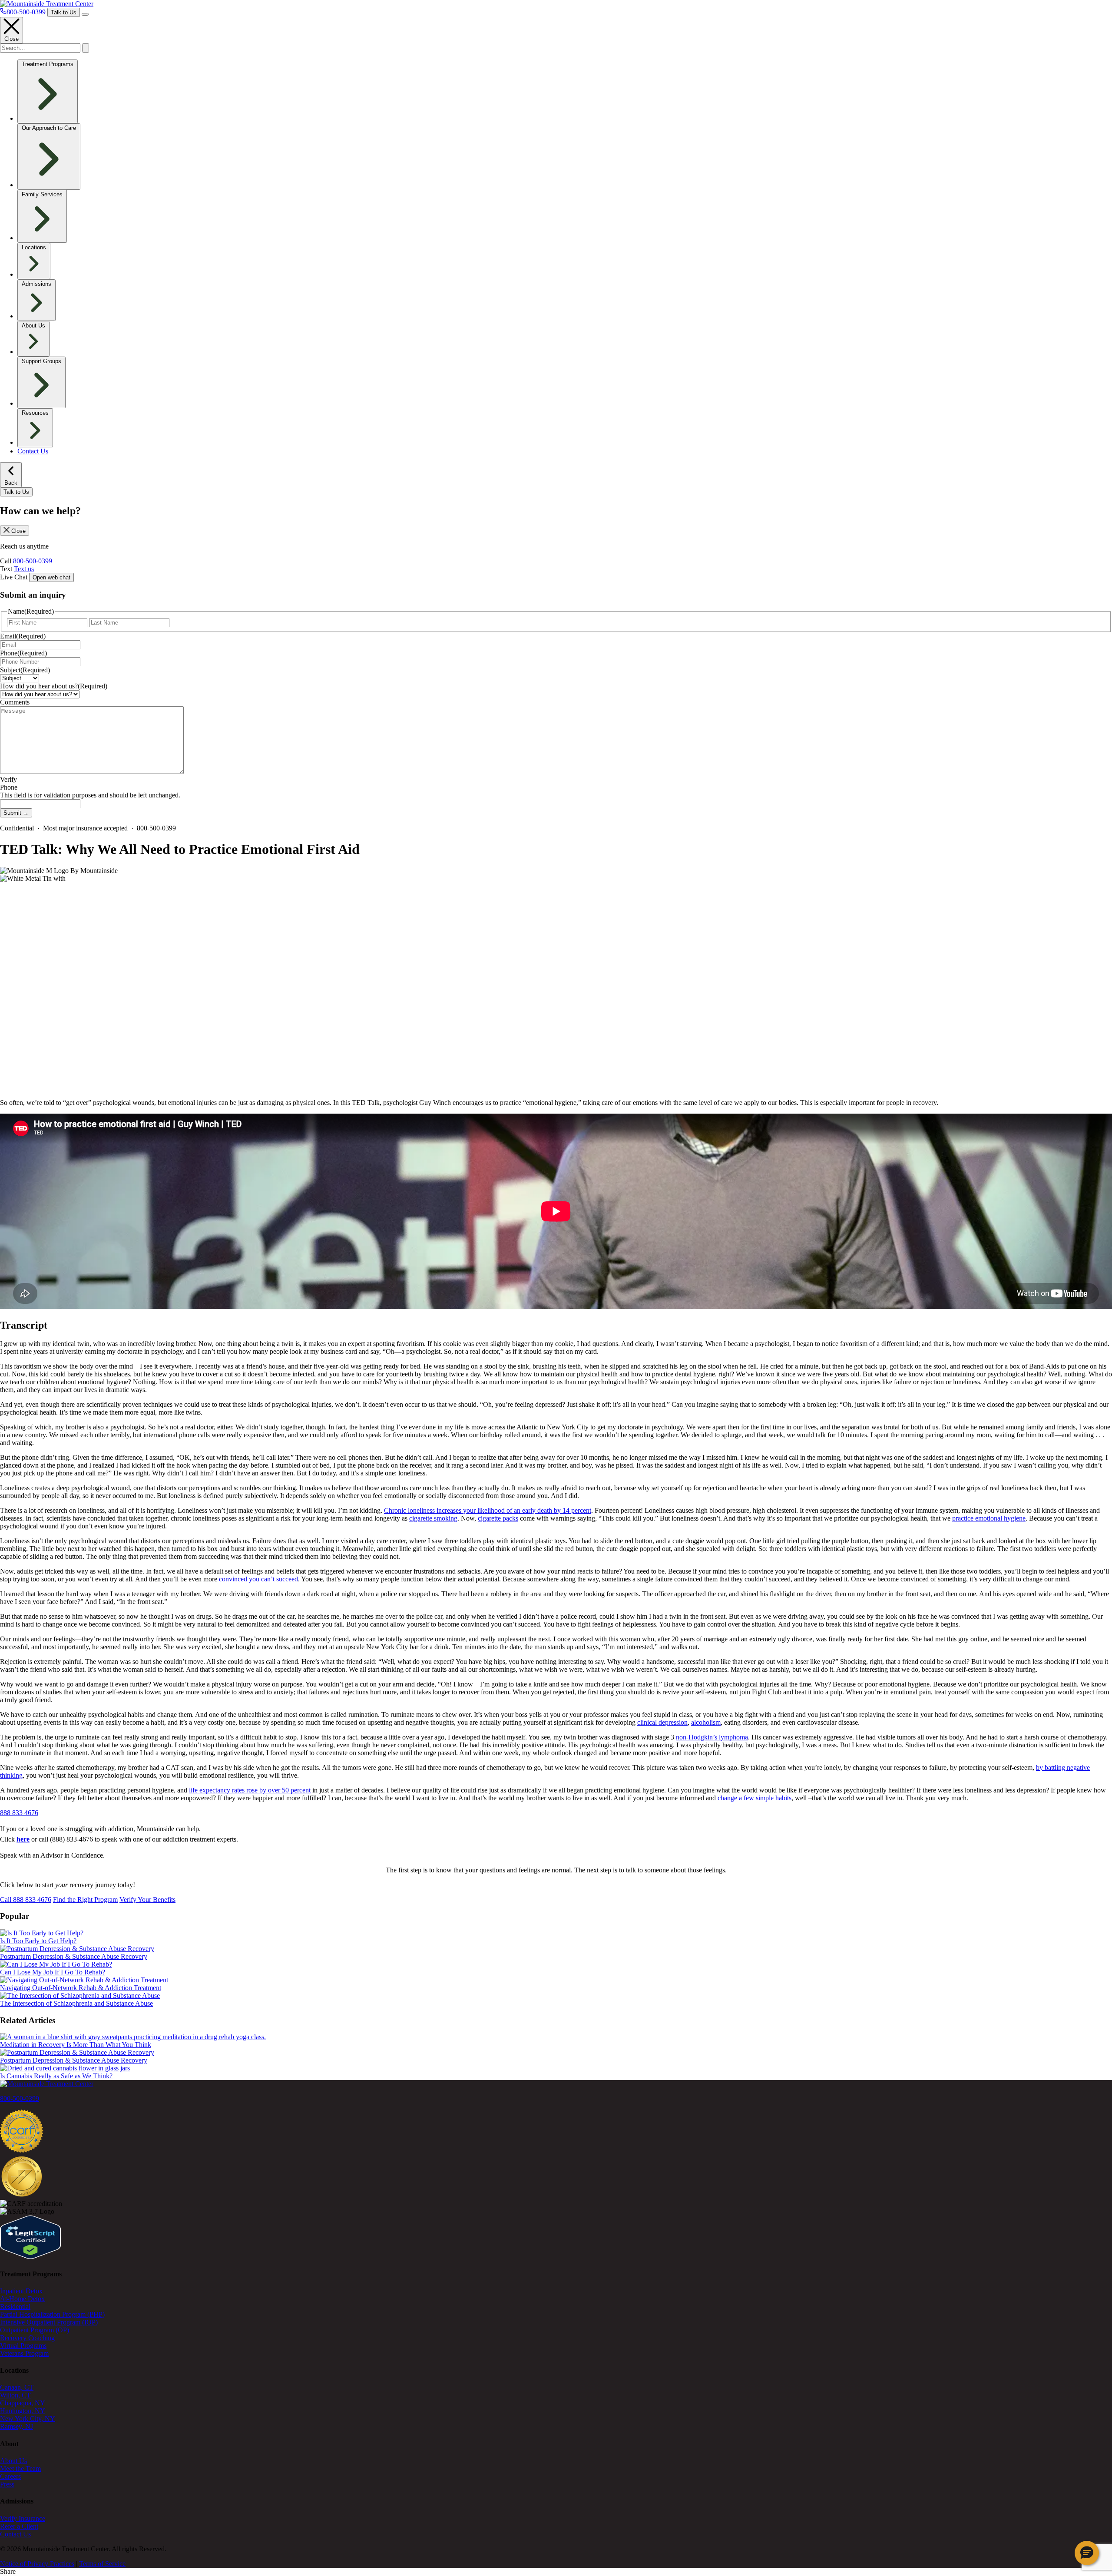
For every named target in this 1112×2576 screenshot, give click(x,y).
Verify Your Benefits (147, 1900)
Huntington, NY (23, 2411)
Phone (23, 653)
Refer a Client (19, 2526)
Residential (15, 2306)
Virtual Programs (23, 2346)
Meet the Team (20, 2469)
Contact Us (33, 451)
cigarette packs (498, 1518)
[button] (1087, 2553)
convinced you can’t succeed (258, 1579)
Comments (15, 702)
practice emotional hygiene (989, 1518)
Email (23, 636)
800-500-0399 (33, 561)
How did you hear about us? (54, 686)
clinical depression (662, 1722)
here (23, 1839)
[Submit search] (86, 48)
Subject (25, 670)
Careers (10, 2476)
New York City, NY (28, 2419)
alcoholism (706, 1722)
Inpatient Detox (21, 2291)
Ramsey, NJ (17, 2426)
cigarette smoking (433, 1518)
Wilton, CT (15, 2395)
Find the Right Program (85, 1900)
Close (12, 39)
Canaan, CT (17, 2387)
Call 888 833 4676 (26, 1900)
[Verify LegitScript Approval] (30, 2257)
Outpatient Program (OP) (35, 2330)
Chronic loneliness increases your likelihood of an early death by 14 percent (488, 1510)
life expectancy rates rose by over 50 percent (250, 1790)
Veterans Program (24, 2353)
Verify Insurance (23, 2518)
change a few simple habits (755, 1798)
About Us (13, 2461)
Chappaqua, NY (23, 2403)
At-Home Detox (22, 2299)
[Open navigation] (85, 14)
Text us (24, 569)
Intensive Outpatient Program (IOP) (49, 2322)
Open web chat (51, 577)
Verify (8, 779)
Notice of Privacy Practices (37, 2564)
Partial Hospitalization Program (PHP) (52, 2314)
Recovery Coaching (27, 2338)
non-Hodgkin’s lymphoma (712, 1737)
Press (7, 2484)
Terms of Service (102, 2564)
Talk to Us (64, 12)
